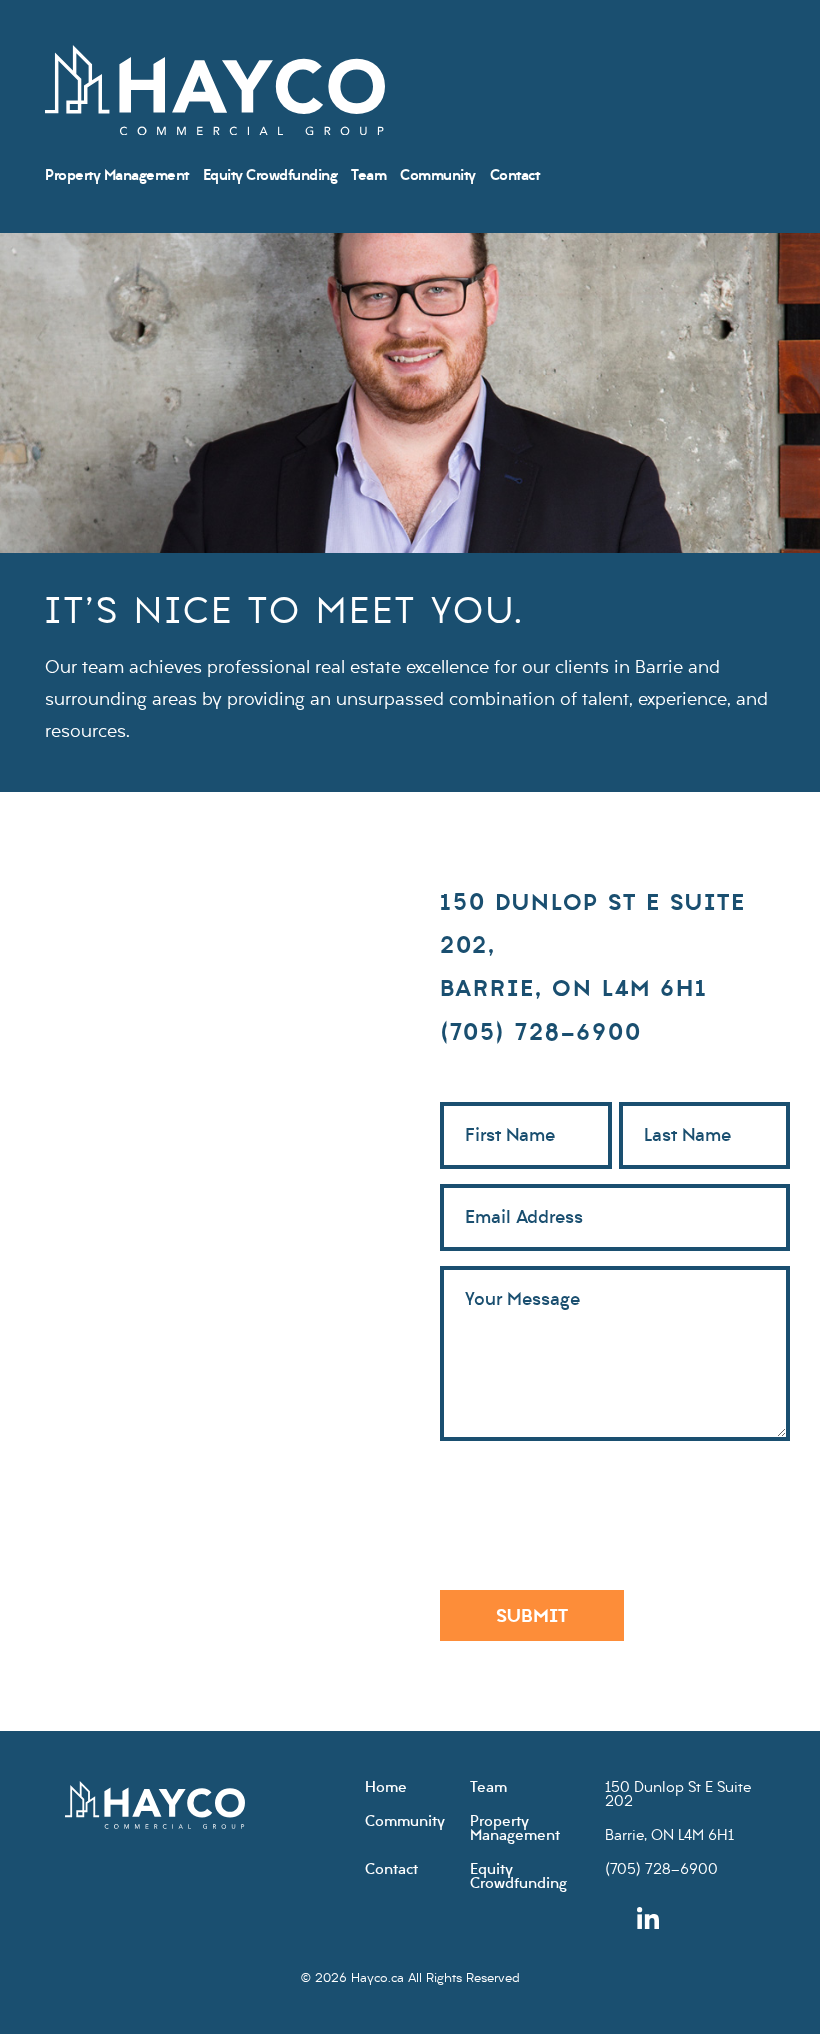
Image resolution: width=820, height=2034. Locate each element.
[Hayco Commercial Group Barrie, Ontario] (215, 92)
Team (368, 176)
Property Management (117, 176)
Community (438, 176)
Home (386, 1788)
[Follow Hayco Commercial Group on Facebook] (680, 1919)
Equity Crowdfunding (270, 176)
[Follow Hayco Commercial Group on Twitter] (712, 1919)
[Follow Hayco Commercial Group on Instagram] (616, 1919)
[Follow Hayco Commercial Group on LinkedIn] (648, 1919)
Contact (515, 176)
